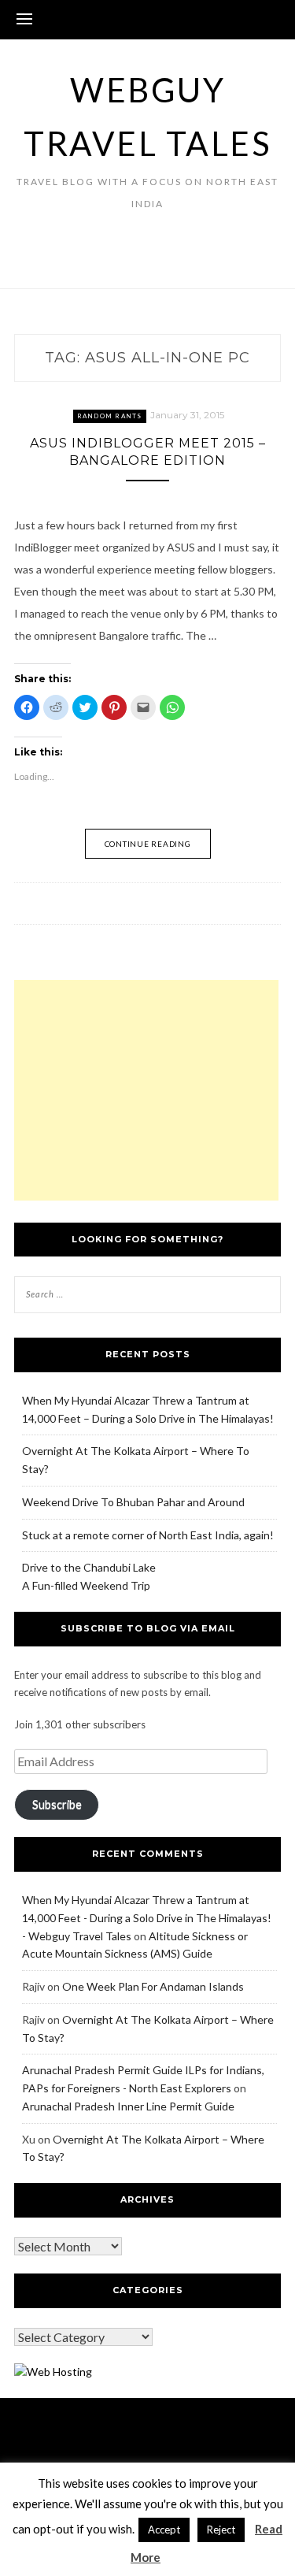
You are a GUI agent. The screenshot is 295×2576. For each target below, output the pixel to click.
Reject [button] (221, 2530)
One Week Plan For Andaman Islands (153, 1986)
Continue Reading (148, 844)
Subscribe (57, 1804)
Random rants (110, 416)
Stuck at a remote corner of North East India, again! (148, 1535)
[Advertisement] (146, 1090)
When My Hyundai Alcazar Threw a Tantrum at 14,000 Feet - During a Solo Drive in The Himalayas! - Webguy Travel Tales (147, 1918)
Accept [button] (164, 2530)
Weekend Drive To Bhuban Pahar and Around (133, 1502)
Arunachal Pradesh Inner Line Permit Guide (128, 2106)
